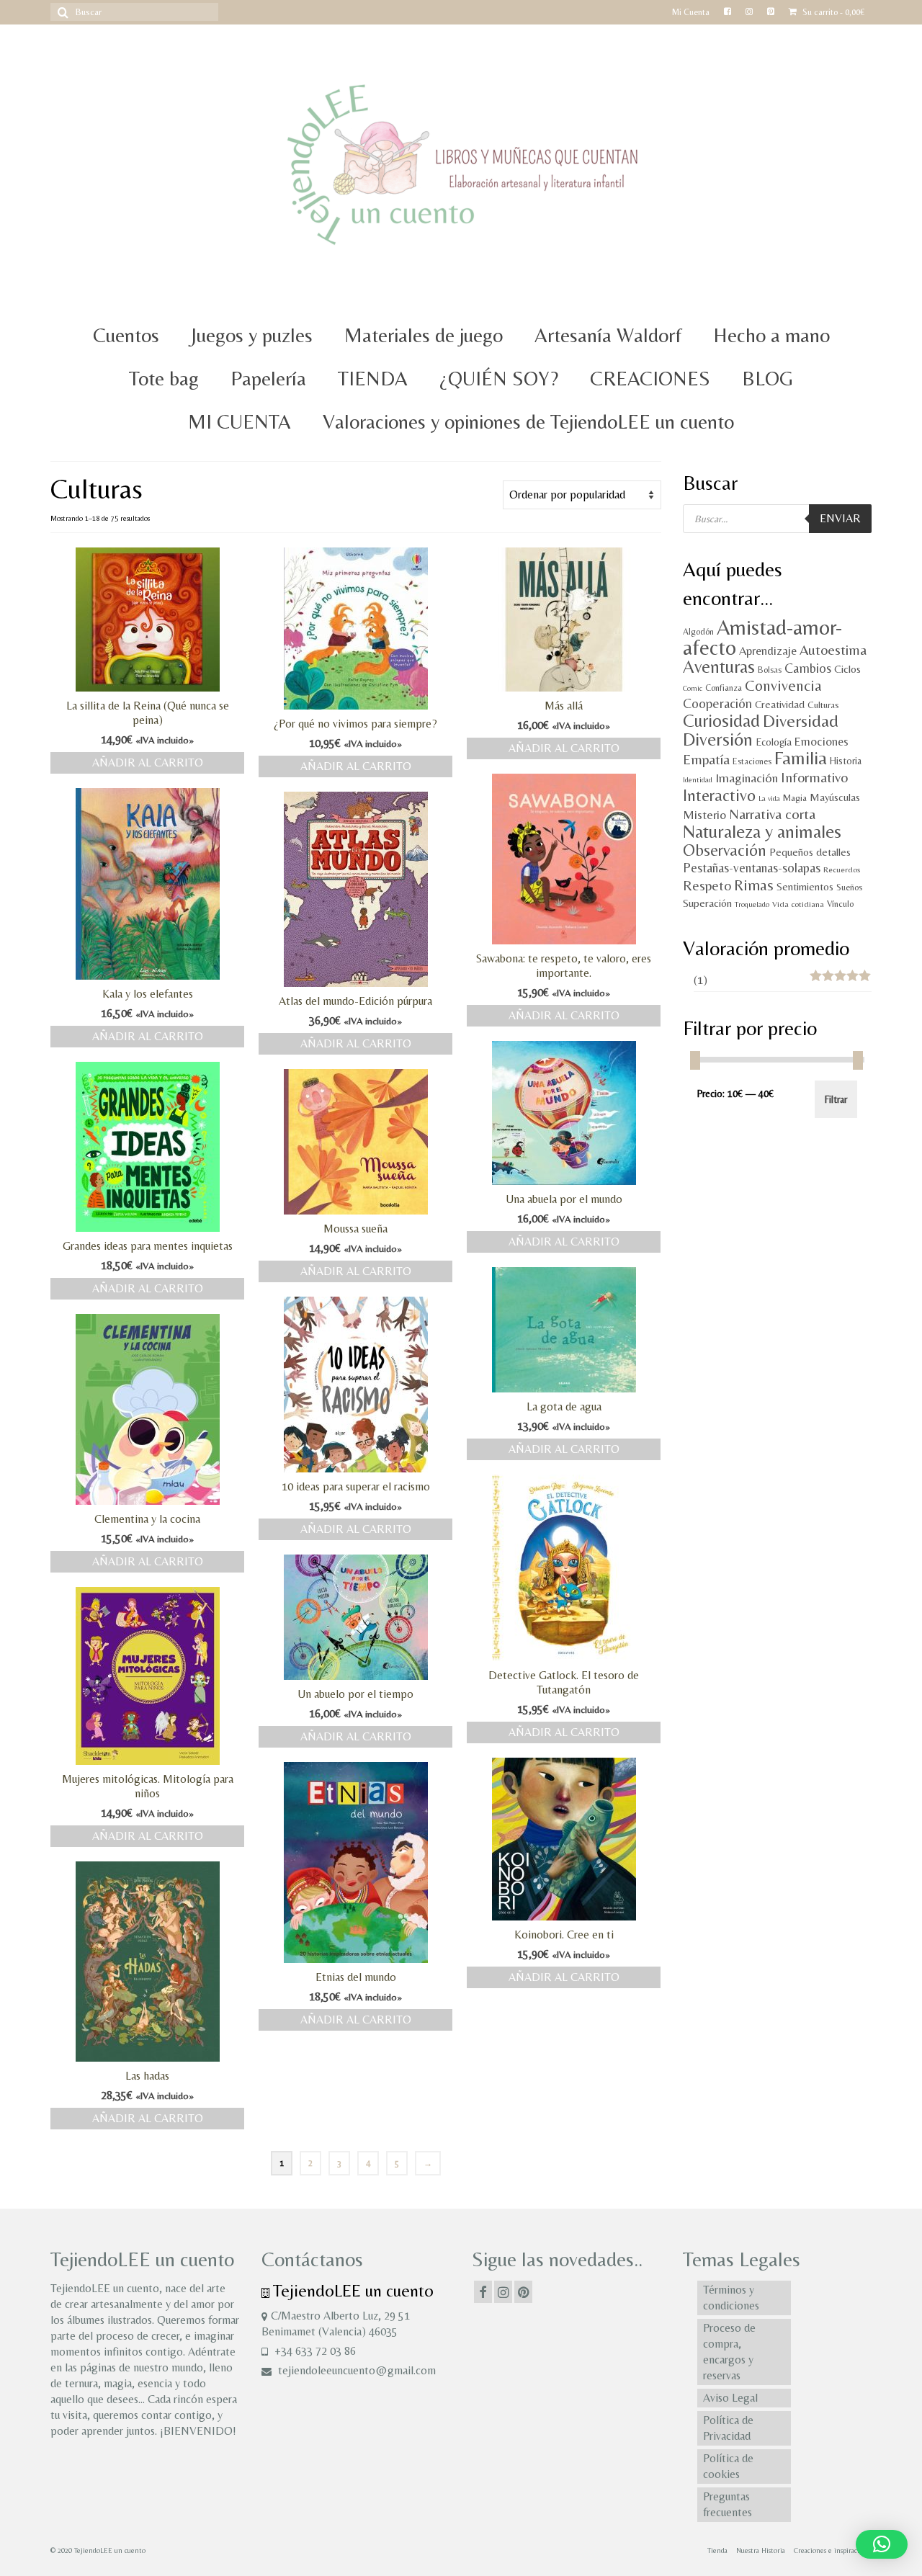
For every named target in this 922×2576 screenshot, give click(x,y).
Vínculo (840, 904)
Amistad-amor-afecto (762, 638)
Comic (693, 688)
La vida (769, 798)
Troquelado (752, 904)
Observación (725, 850)
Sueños (849, 887)
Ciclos (847, 669)
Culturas (823, 705)
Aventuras (719, 667)
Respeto (707, 885)
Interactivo (719, 795)
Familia (801, 758)
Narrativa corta (772, 814)
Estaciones (752, 761)
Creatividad (780, 704)
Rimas (754, 885)
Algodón (698, 631)
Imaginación (747, 778)
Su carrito (832, 12)
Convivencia (783, 685)
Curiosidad (721, 721)
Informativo (814, 777)
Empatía (706, 759)
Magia (795, 798)
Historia (846, 761)
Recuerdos (842, 869)
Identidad (698, 779)
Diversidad (801, 721)
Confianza (724, 688)
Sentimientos (805, 886)
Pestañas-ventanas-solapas (752, 868)
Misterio (704, 815)
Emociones (822, 742)
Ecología (774, 742)
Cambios (808, 668)
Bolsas (770, 670)
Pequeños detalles (810, 852)
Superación (707, 903)
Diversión (718, 739)
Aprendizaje (768, 651)
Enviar (840, 518)
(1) (701, 980)
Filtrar (836, 1099)
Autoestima (833, 650)
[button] (882, 2544)
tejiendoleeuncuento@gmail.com (355, 2370)
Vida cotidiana (798, 904)
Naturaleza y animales (762, 831)
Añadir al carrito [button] (148, 762)
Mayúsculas (835, 797)
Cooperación (717, 703)
